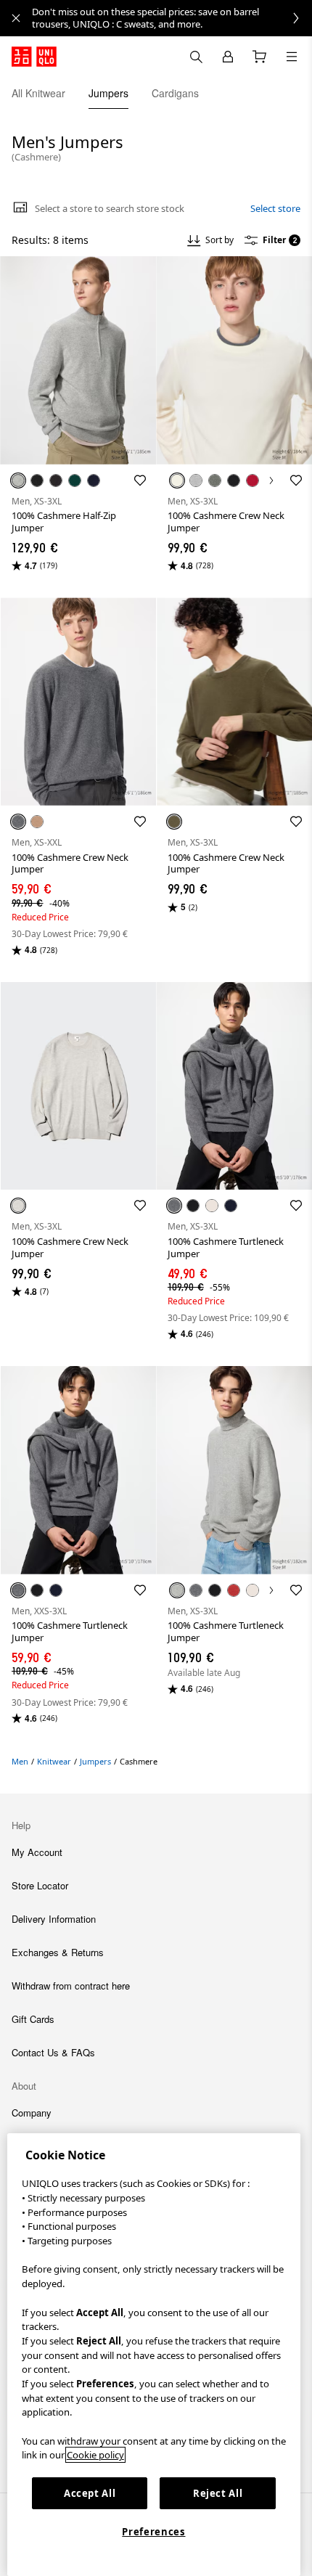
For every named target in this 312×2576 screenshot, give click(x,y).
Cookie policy (95, 2455)
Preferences (153, 2532)
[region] (154, 2355)
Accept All (90, 2493)
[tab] (38, 93)
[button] (78, 360)
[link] (172, 18)
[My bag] (260, 57)
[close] (16, 18)
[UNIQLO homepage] (34, 57)
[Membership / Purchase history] (228, 57)
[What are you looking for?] (196, 57)
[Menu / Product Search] (292, 57)
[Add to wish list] (140, 481)
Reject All (218, 2493)
